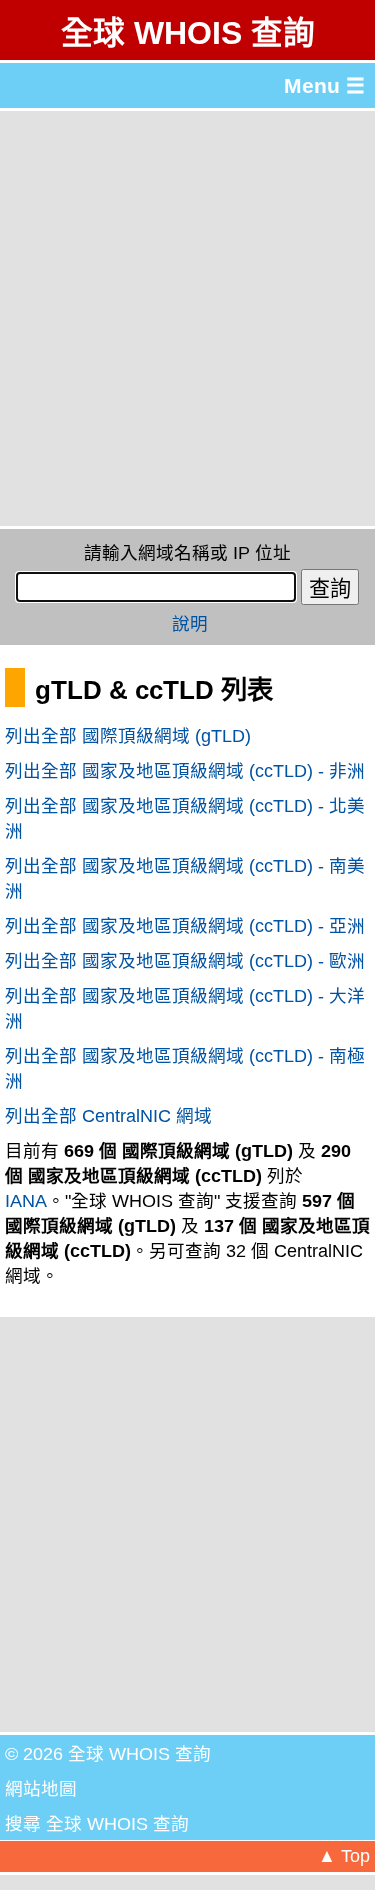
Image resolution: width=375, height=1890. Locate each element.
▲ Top (344, 1856)
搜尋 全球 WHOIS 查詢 (97, 1824)
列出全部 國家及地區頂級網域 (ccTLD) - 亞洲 (185, 926)
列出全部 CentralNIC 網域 (108, 1116)
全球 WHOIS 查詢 (188, 33)
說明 (190, 624)
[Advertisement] (187, 318)
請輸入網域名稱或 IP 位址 (187, 553)
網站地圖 (41, 1789)
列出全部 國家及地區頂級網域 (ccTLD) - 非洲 (185, 771)
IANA (26, 1201)
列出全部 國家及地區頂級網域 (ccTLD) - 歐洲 (185, 961)
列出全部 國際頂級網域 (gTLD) (128, 736)
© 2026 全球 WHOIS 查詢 (108, 1754)
